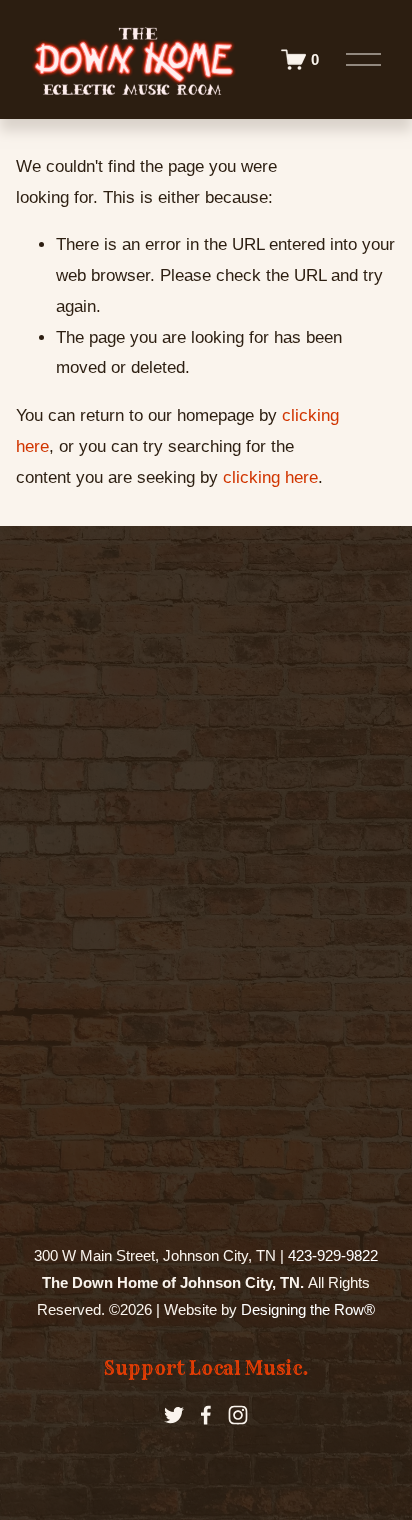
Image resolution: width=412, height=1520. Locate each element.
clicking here (270, 477)
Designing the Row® (308, 1309)
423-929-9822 (333, 1255)
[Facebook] (206, 1415)
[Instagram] (238, 1415)
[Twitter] (174, 1415)
